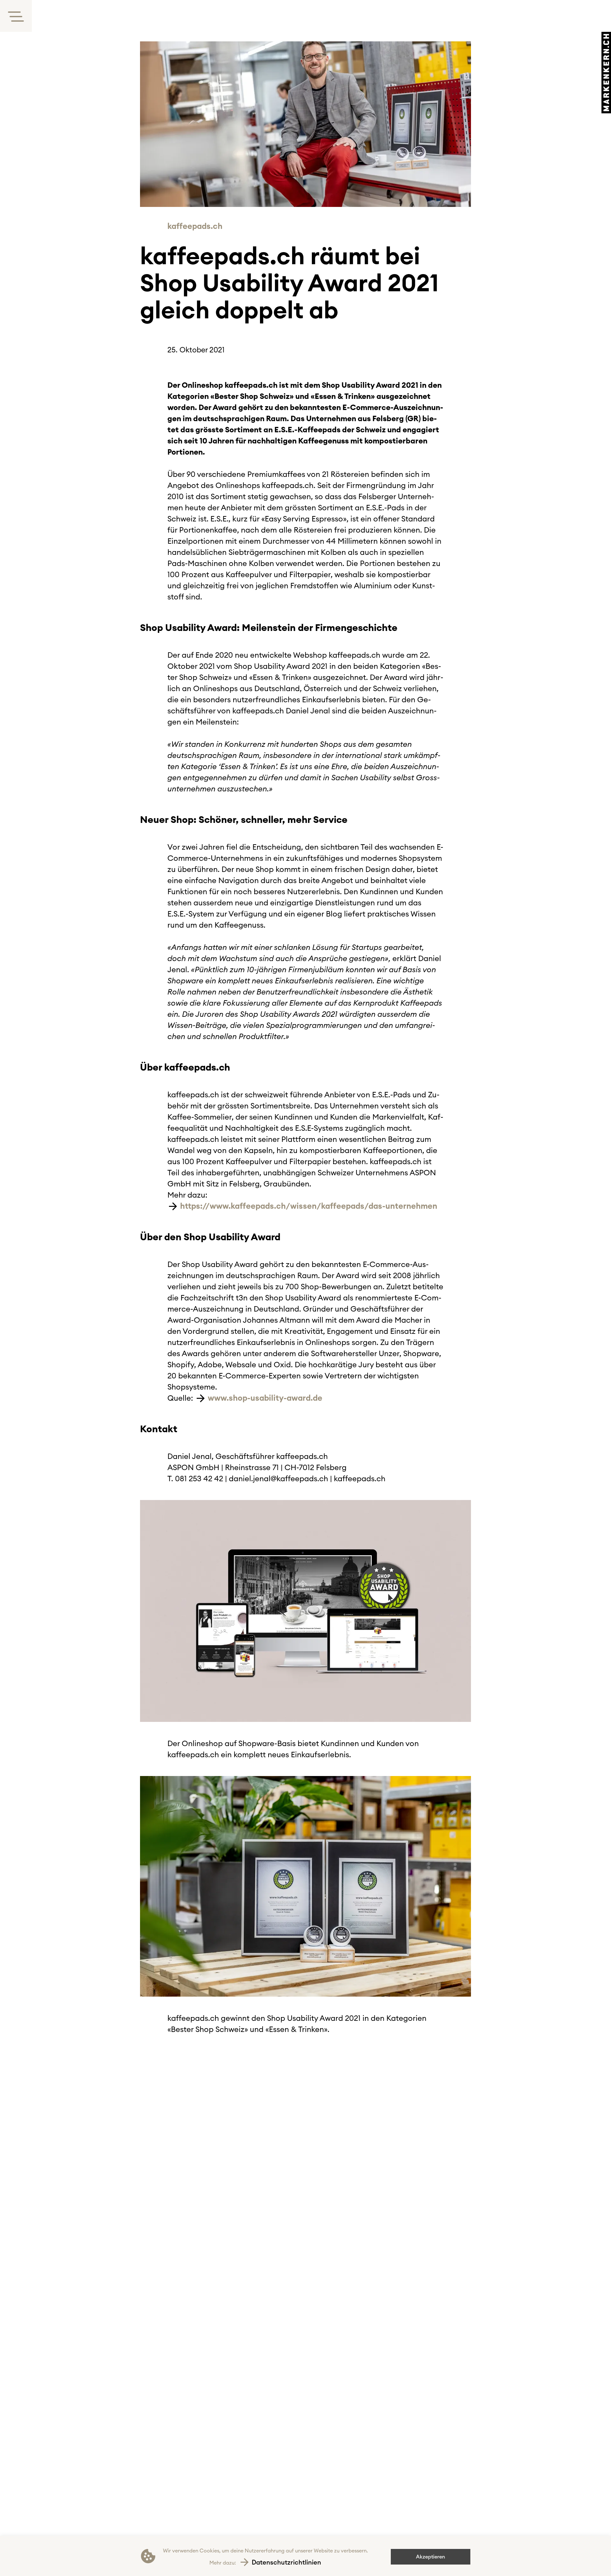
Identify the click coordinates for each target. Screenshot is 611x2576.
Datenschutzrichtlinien (286, 2562)
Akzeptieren (431, 2557)
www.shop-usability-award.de (265, 1398)
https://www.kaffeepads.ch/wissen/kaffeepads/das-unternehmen (309, 1206)
